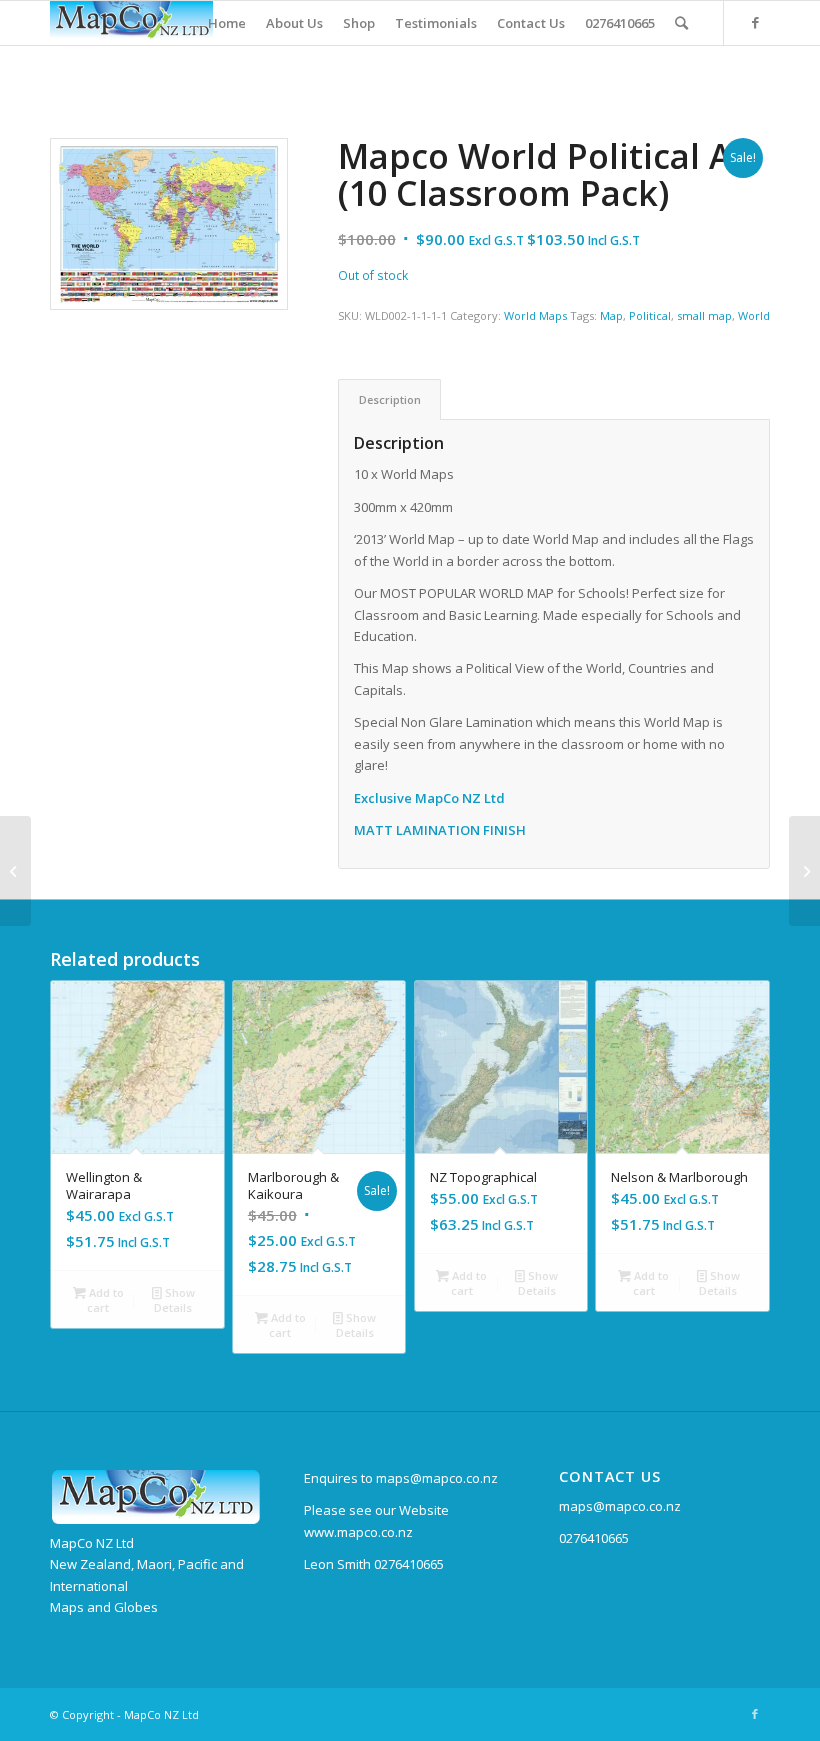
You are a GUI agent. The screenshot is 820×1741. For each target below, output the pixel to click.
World (754, 315)
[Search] (681, 23)
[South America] (804, 871)
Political (650, 315)
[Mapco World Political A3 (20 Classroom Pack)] (15, 871)
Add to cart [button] (105, 1300)
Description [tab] (390, 399)
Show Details (174, 1300)
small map (704, 315)
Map (611, 315)
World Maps (535, 315)
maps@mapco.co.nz (620, 1506)
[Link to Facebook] (755, 22)
